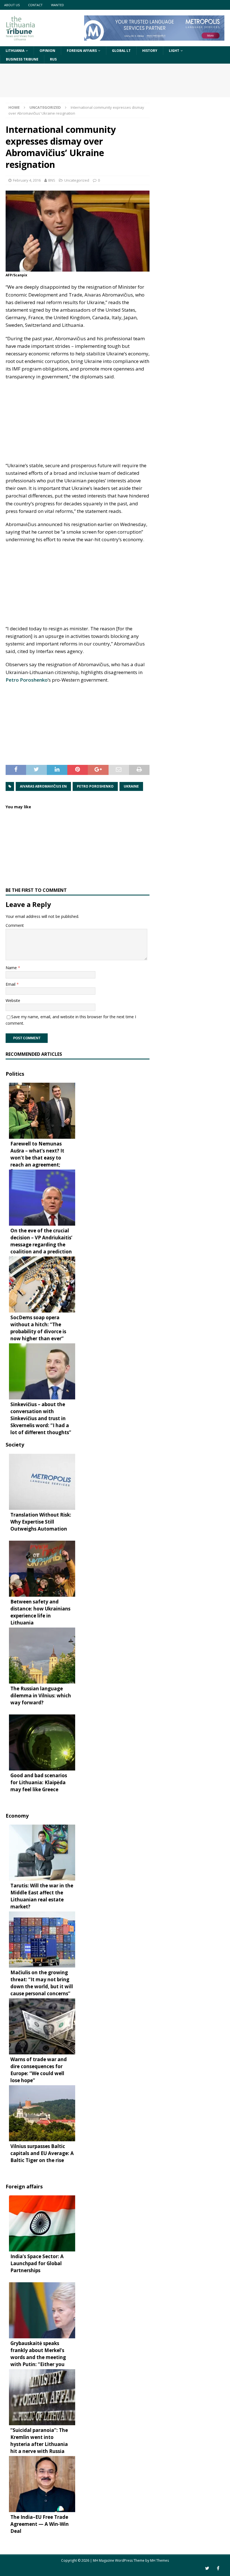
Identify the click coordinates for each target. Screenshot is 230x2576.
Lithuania (15, 51)
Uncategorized (77, 180)
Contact (35, 5)
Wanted (58, 5)
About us (12, 5)
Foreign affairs (82, 51)
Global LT (121, 51)
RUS (53, 59)
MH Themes (159, 2560)
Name (12, 968)
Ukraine (131, 786)
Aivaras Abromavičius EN (43, 786)
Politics (15, 1074)
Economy (17, 1816)
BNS (52, 180)
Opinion (47, 51)
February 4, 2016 (27, 180)
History (150, 51)
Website (13, 1000)
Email (11, 984)
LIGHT (174, 51)
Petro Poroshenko (27, 680)
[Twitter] (207, 2568)
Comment (15, 925)
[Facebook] (218, 2568)
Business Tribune (22, 59)
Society (15, 1445)
